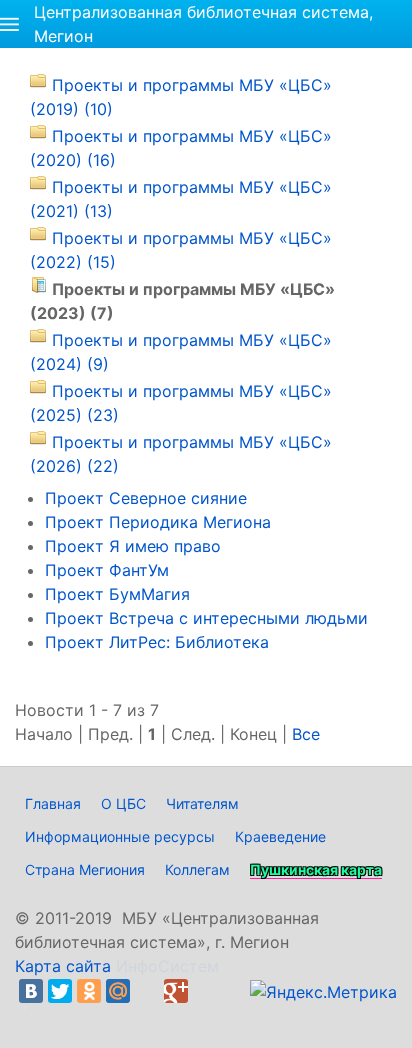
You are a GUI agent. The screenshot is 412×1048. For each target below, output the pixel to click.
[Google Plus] (176, 991)
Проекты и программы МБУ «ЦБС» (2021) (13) (181, 199)
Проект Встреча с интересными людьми (206, 618)
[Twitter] (60, 991)
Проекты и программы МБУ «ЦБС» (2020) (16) (181, 148)
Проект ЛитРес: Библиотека (157, 642)
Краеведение (280, 836)
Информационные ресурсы (120, 836)
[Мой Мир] (118, 991)
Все (306, 734)
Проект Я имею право (133, 546)
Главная (53, 803)
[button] (9, 24)
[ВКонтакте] (31, 991)
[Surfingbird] (36, 1015)
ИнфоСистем (167, 966)
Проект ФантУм (107, 570)
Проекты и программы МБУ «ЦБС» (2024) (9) (181, 352)
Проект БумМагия (117, 594)
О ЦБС (123, 803)
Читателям (202, 803)
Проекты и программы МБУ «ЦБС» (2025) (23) (181, 403)
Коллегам (197, 869)
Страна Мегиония (85, 869)
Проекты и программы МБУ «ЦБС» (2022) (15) (181, 250)
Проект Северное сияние (146, 498)
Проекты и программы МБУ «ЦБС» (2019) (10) (181, 97)
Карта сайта (63, 966)
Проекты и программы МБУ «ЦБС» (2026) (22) (181, 454)
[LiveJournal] (147, 991)
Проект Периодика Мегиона (158, 522)
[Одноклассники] (89, 991)
